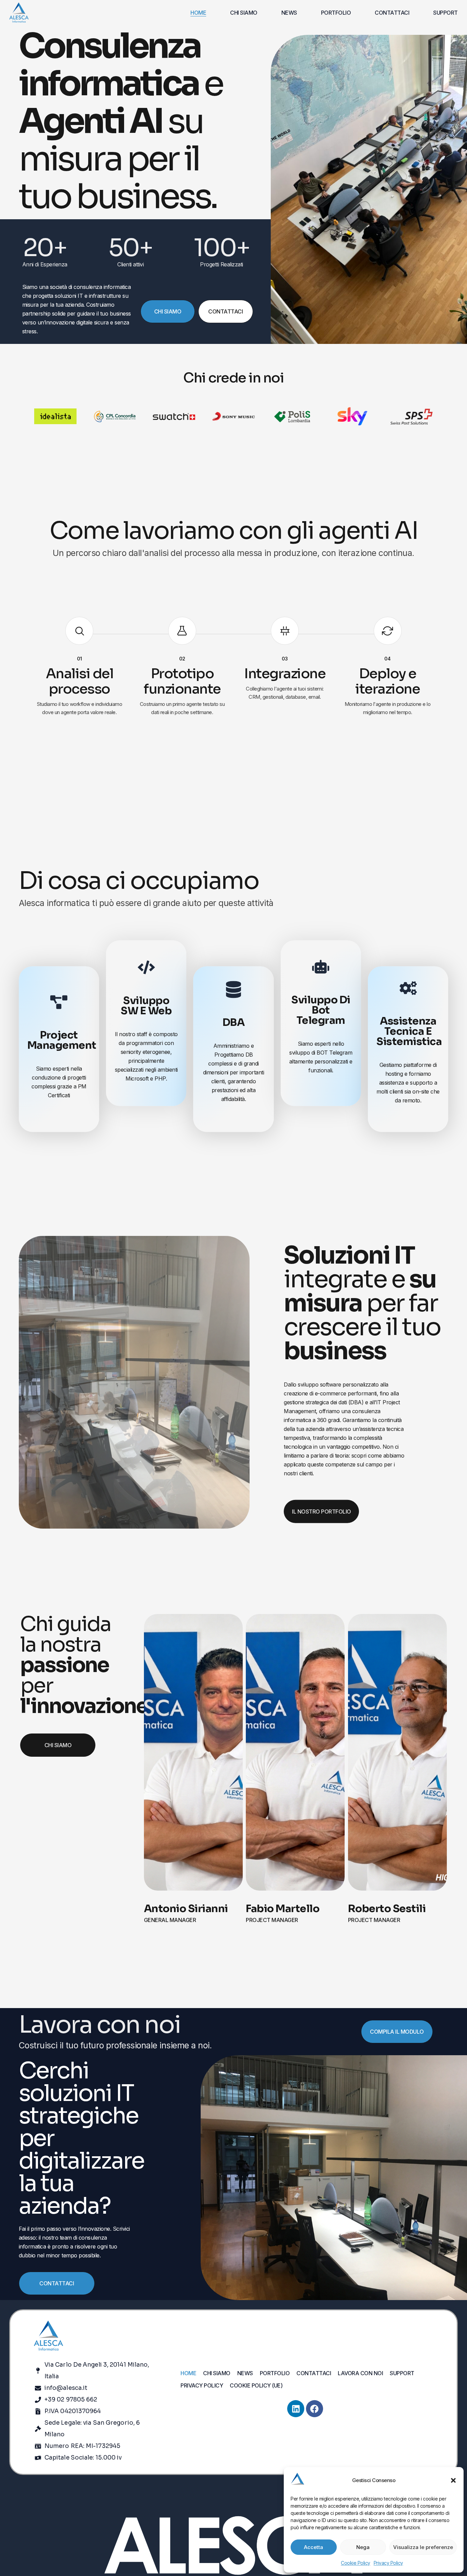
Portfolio (336, 13)
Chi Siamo (244, 13)
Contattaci (392, 13)
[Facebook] (315, 2409)
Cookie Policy (356, 2563)
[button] (453, 2480)
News (289, 13)
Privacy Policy (388, 2563)
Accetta (313, 2547)
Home (198, 13)
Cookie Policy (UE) (256, 2385)
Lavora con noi (360, 2373)
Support (445, 13)
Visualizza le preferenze (423, 2547)
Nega (363, 2547)
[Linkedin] (296, 2409)
